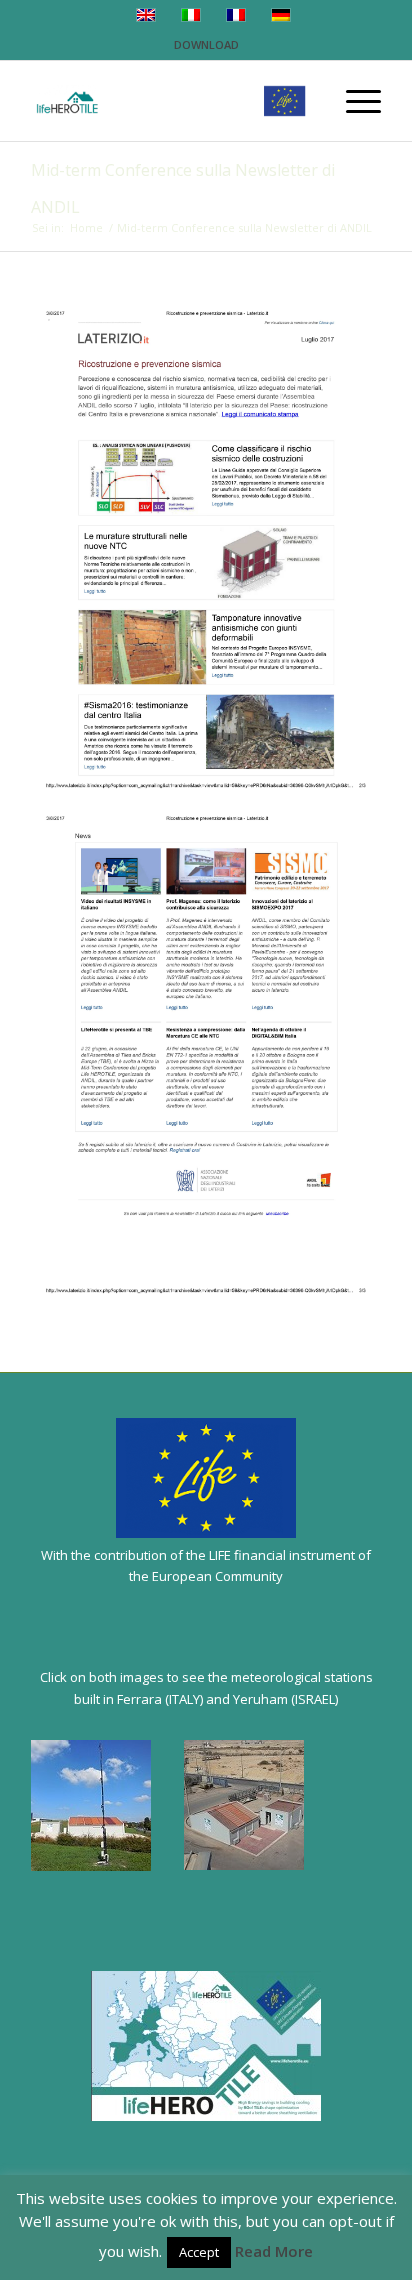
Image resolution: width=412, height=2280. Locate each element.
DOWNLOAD (206, 44)
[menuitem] (353, 101)
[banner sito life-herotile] (171, 101)
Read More (274, 2251)
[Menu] (353, 101)
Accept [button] (199, 2252)
